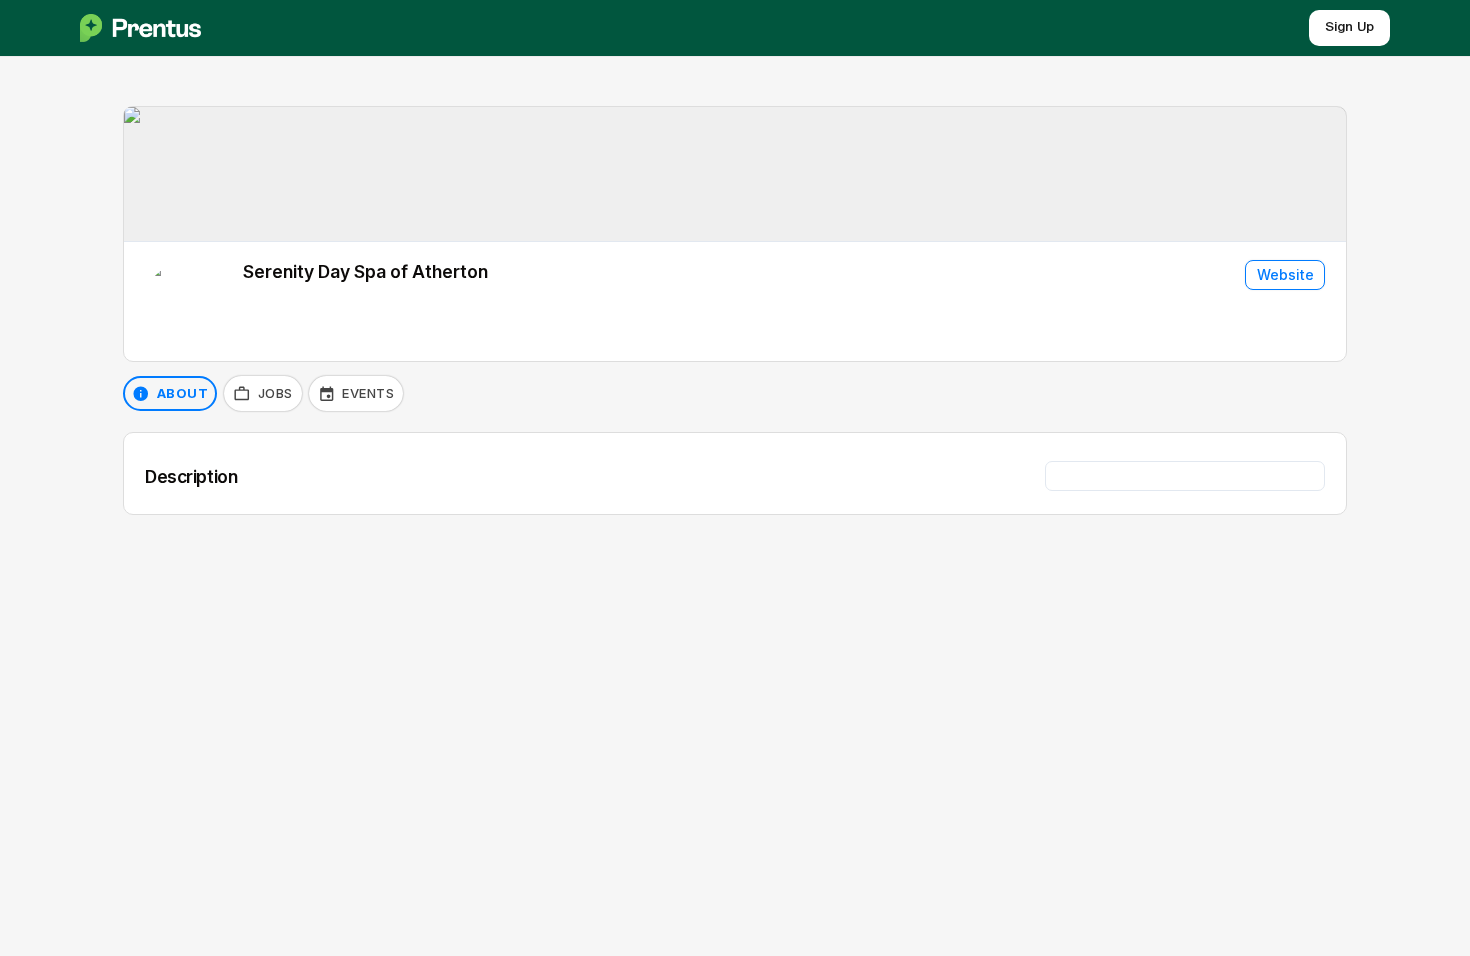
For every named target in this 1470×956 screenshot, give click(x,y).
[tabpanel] (735, 473)
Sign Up (1349, 27)
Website (1285, 274)
